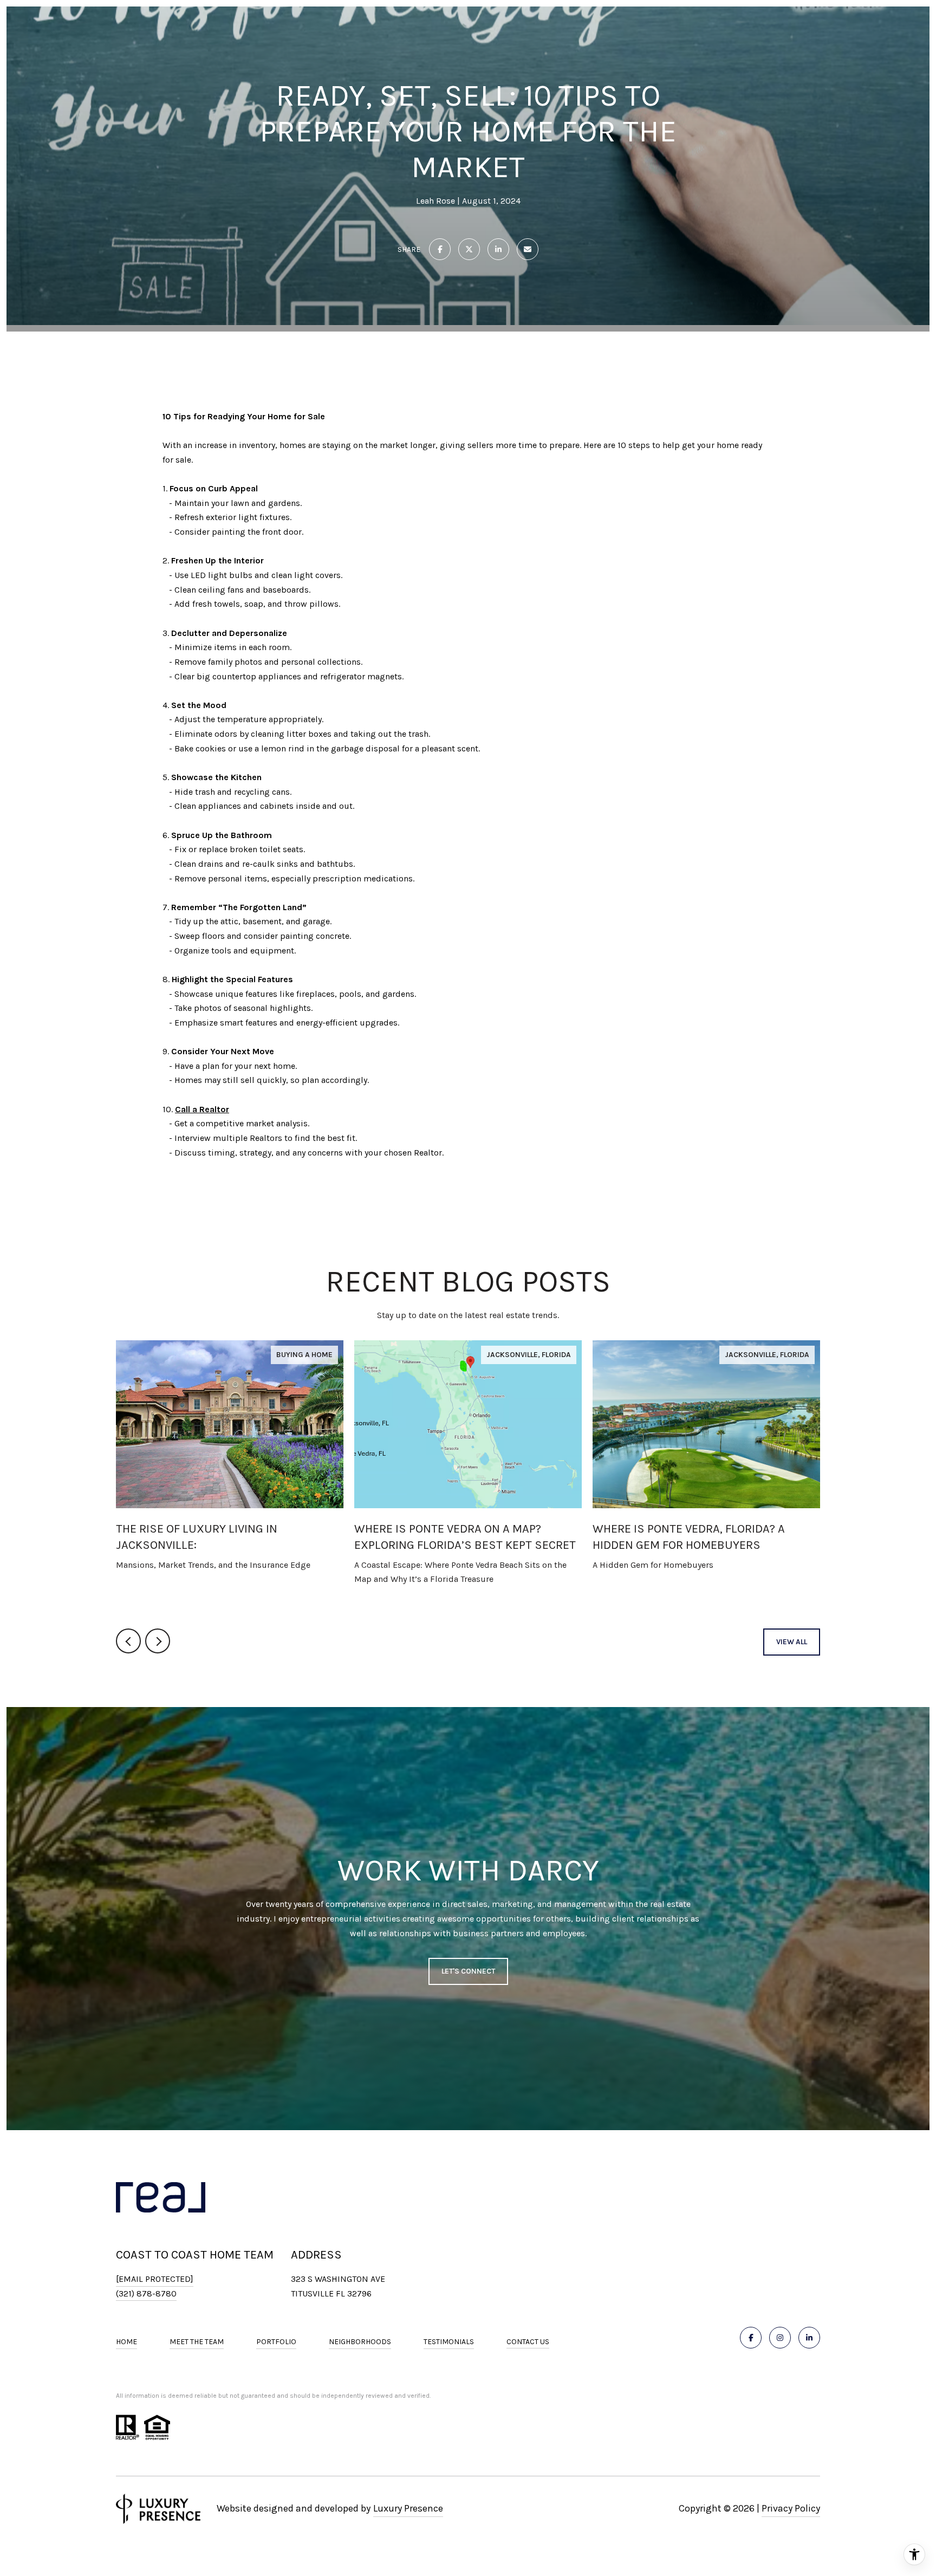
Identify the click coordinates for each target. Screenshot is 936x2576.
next (158, 1641)
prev (128, 1641)
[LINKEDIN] (809, 2338)
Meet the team (197, 2342)
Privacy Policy (791, 2508)
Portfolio (276, 2342)
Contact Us (528, 2342)
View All (792, 1642)
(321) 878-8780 (146, 2293)
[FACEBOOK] (751, 2338)
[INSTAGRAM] (780, 2338)
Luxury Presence (408, 2508)
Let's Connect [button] (468, 1971)
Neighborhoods (360, 2342)
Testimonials (449, 2342)
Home (126, 2342)
